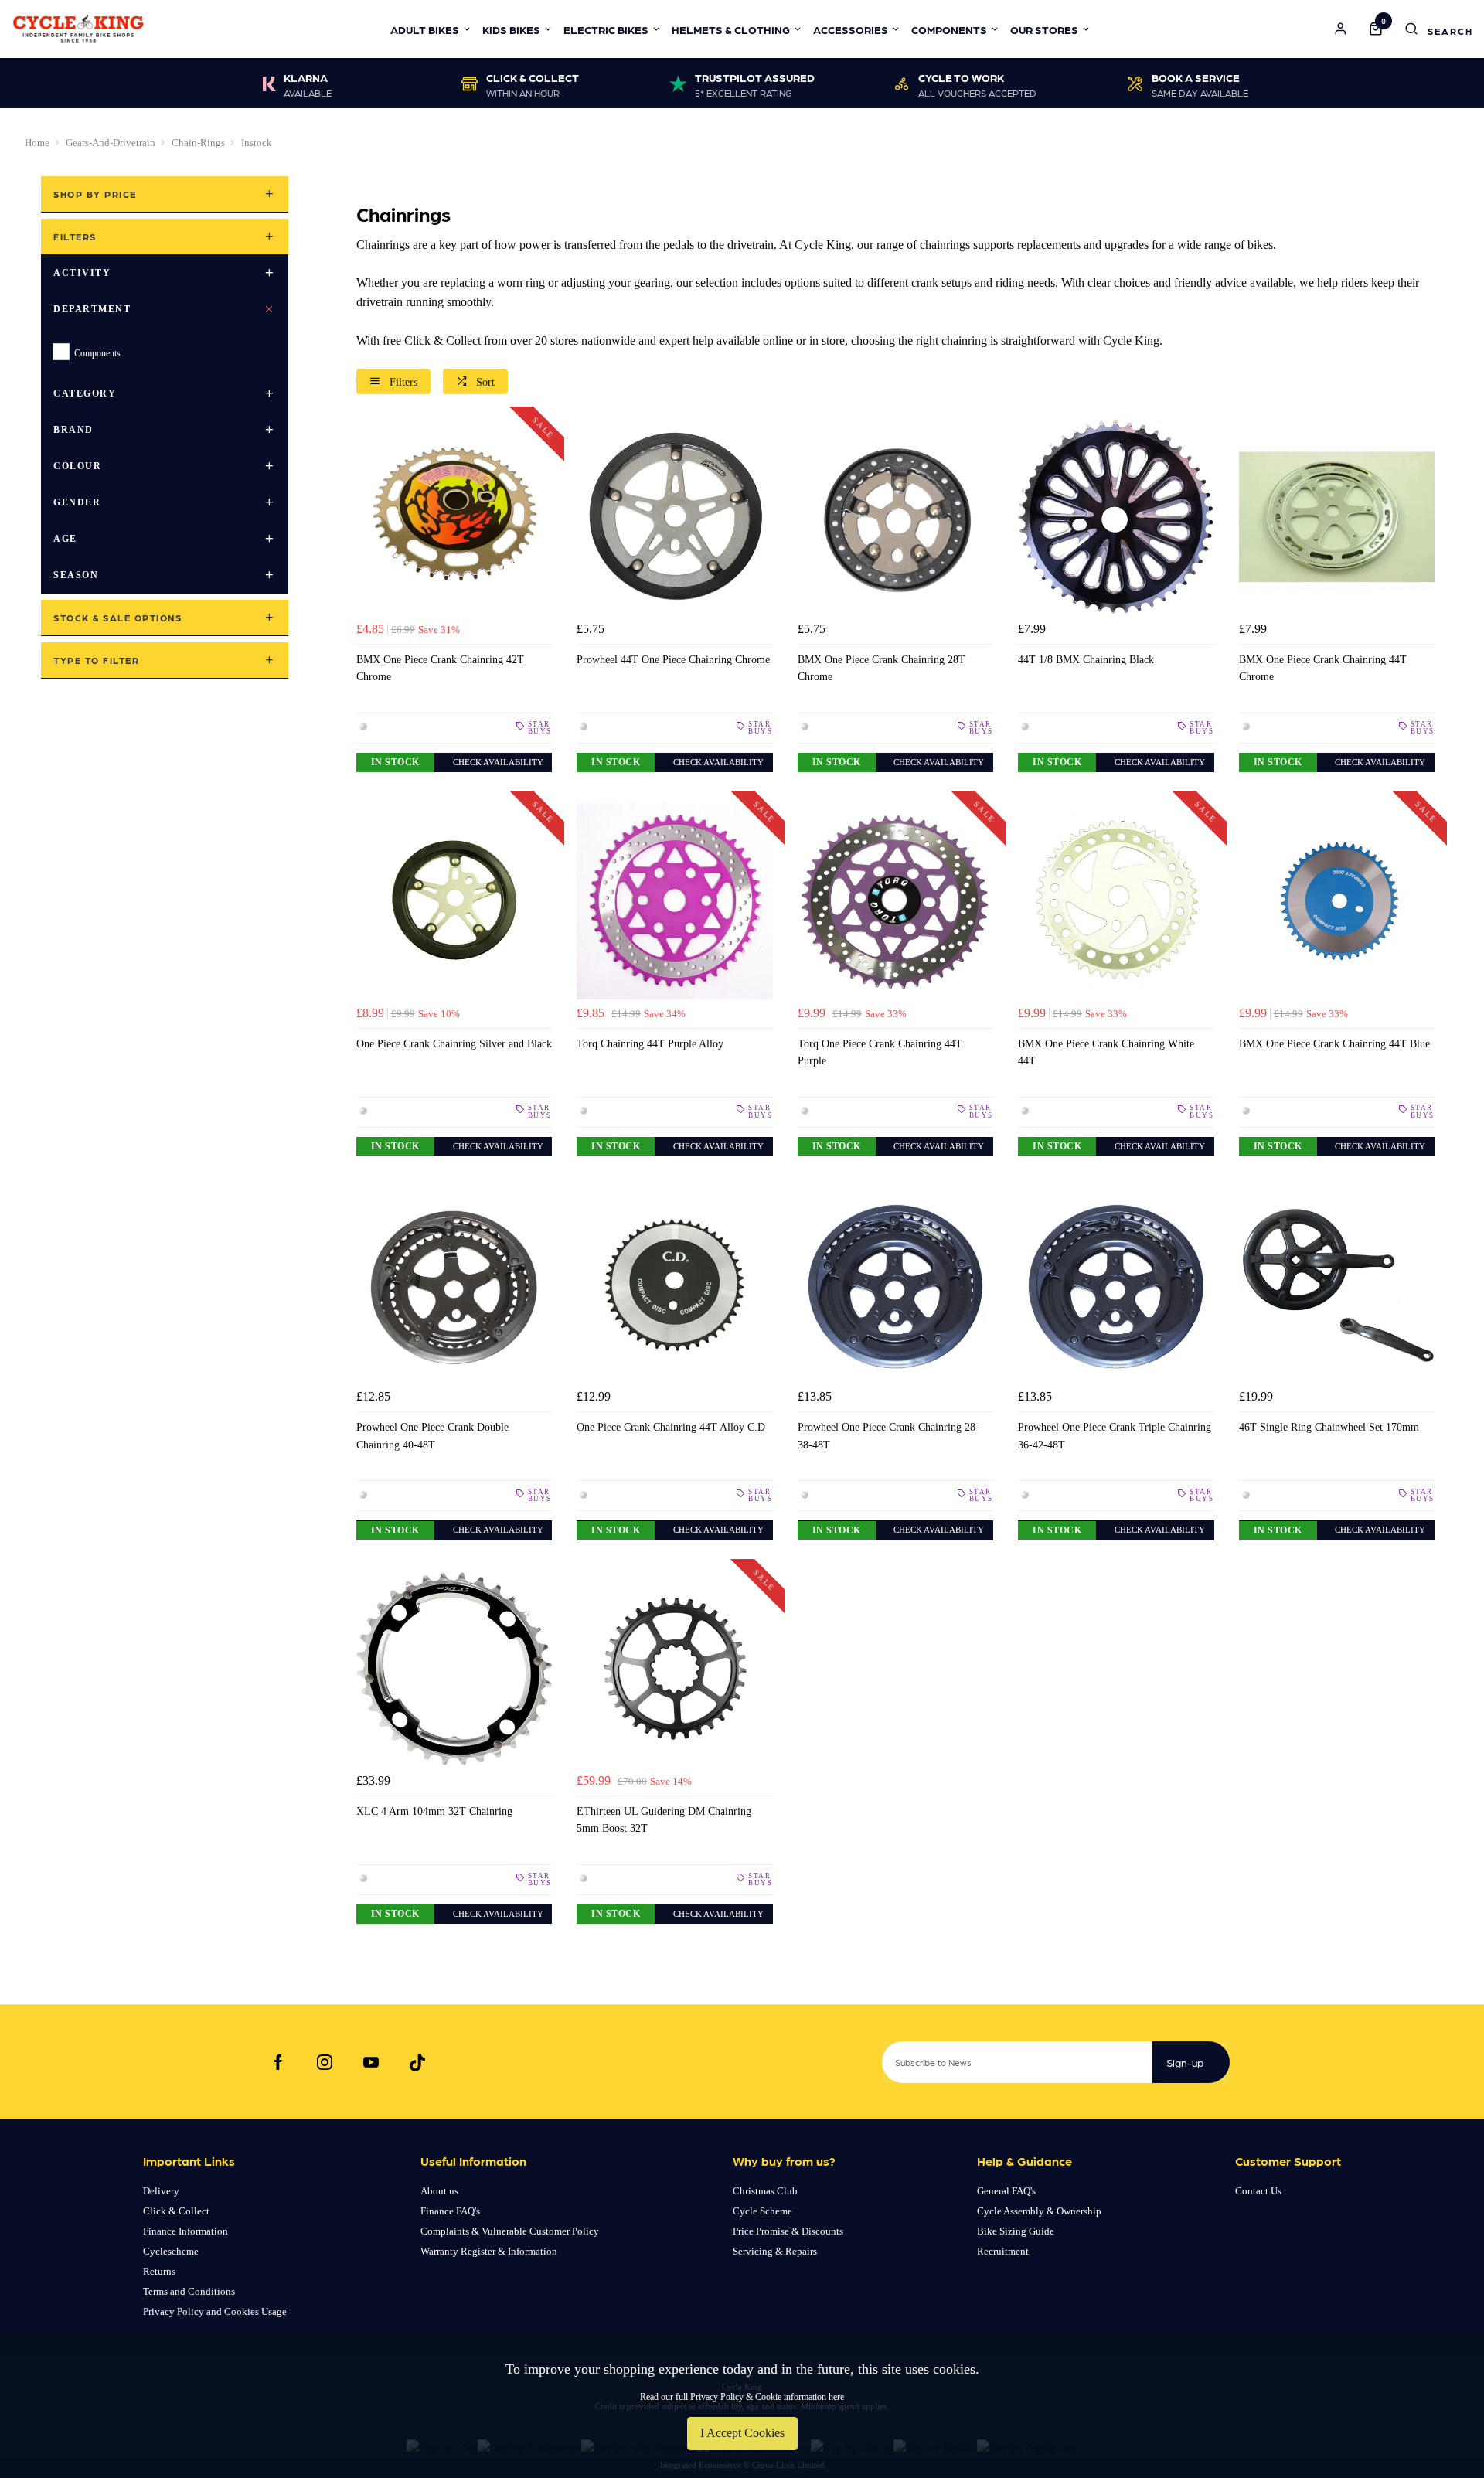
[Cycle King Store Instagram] (325, 2062)
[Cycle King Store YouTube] (371, 2062)
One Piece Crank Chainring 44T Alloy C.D (671, 1427)
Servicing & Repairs (775, 2251)
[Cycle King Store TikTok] (417, 2062)
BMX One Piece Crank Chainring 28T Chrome (882, 668)
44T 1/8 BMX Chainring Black (1086, 659)
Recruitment (1003, 2251)
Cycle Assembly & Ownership (1039, 2211)
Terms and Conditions (189, 2291)
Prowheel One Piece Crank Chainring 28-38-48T (888, 1435)
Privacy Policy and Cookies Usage (215, 2311)
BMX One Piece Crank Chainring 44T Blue (1334, 1043)
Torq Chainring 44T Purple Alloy (650, 1043)
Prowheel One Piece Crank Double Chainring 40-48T (432, 1435)
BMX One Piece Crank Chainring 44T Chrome (1323, 668)
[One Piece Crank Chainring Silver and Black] (454, 901)
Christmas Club (765, 2191)
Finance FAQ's (450, 2211)
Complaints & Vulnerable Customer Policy (510, 2231)
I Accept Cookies (742, 2433)
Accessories (851, 29)
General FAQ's (1006, 2191)
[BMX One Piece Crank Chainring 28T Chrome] (895, 517)
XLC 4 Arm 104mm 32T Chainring (434, 1811)
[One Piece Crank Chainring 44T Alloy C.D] (674, 1285)
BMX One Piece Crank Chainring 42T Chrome (440, 668)
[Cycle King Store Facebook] (278, 2062)
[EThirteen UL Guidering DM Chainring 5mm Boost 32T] (674, 1669)
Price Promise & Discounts (788, 2231)
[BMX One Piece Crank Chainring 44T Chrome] (1337, 517)
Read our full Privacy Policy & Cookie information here (742, 2397)
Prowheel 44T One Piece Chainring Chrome (673, 659)
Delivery (161, 2191)
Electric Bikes (606, 29)
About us (439, 2191)
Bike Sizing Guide (1016, 2231)
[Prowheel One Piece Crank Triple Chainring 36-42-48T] (1116, 1285)
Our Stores (1044, 29)
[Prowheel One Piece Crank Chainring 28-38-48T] (895, 1285)
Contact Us (1258, 2191)
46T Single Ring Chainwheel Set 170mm (1329, 1427)
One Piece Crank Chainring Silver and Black (454, 1043)
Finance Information (185, 2231)
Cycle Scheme (762, 2211)
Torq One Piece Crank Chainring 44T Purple (880, 1052)
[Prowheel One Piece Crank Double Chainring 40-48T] (454, 1285)
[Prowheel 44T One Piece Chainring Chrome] (674, 517)
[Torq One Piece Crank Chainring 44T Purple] (895, 901)
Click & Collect (176, 2211)
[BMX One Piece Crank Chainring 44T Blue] (1337, 901)
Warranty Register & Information (489, 2251)
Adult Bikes (425, 29)
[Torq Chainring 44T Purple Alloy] (674, 901)
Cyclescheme (171, 2251)
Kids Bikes (511, 29)
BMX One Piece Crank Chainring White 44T (1106, 1052)
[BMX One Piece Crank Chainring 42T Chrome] (454, 517)
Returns (159, 2271)
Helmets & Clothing (731, 29)
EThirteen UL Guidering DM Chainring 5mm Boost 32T (664, 1819)
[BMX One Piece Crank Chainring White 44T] (1116, 901)
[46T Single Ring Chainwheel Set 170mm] (1337, 1285)
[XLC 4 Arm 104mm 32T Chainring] (454, 1669)
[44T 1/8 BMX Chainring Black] (1116, 517)
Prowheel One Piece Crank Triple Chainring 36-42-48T (1115, 1435)
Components (949, 29)
